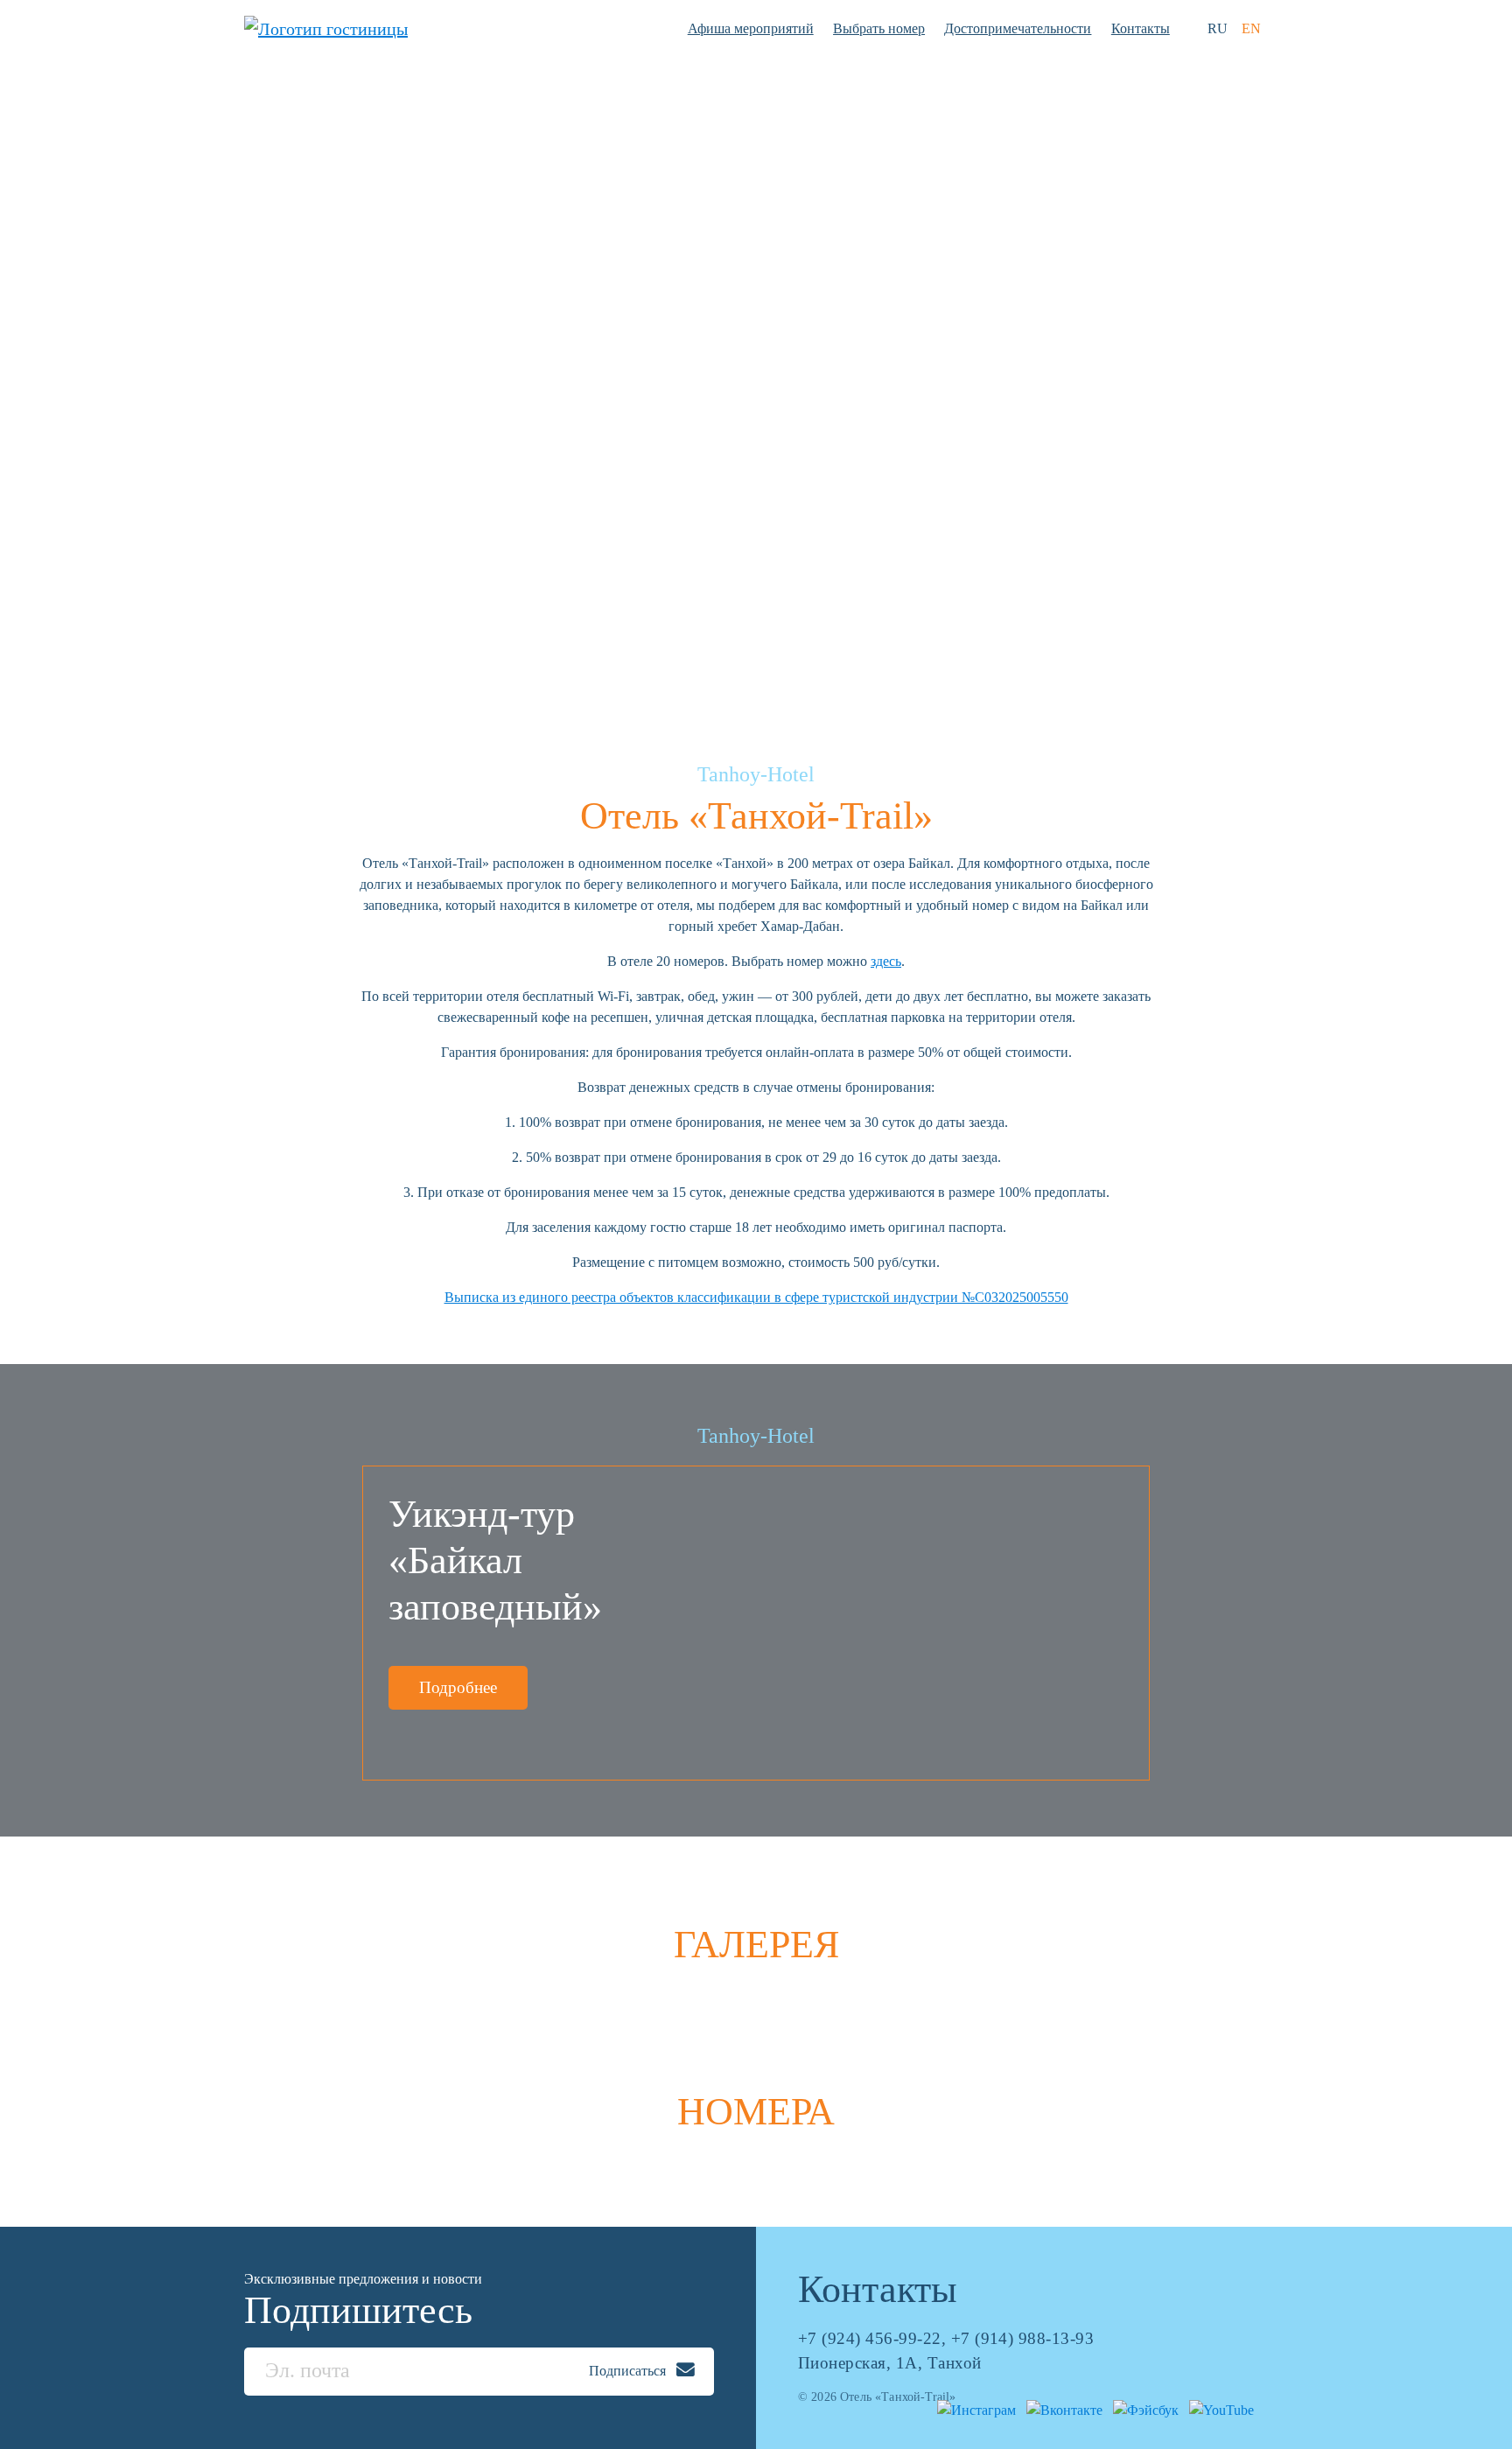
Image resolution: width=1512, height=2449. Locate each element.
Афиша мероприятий (751, 28)
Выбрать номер (879, 28)
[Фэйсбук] (1142, 2408)
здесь (886, 961)
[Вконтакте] (1061, 2408)
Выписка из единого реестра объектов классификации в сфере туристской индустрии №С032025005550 (756, 1297)
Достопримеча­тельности (1018, 28)
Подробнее (458, 1687)
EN (1251, 28)
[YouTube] (1218, 2408)
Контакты (1141, 28)
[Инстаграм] (973, 2408)
